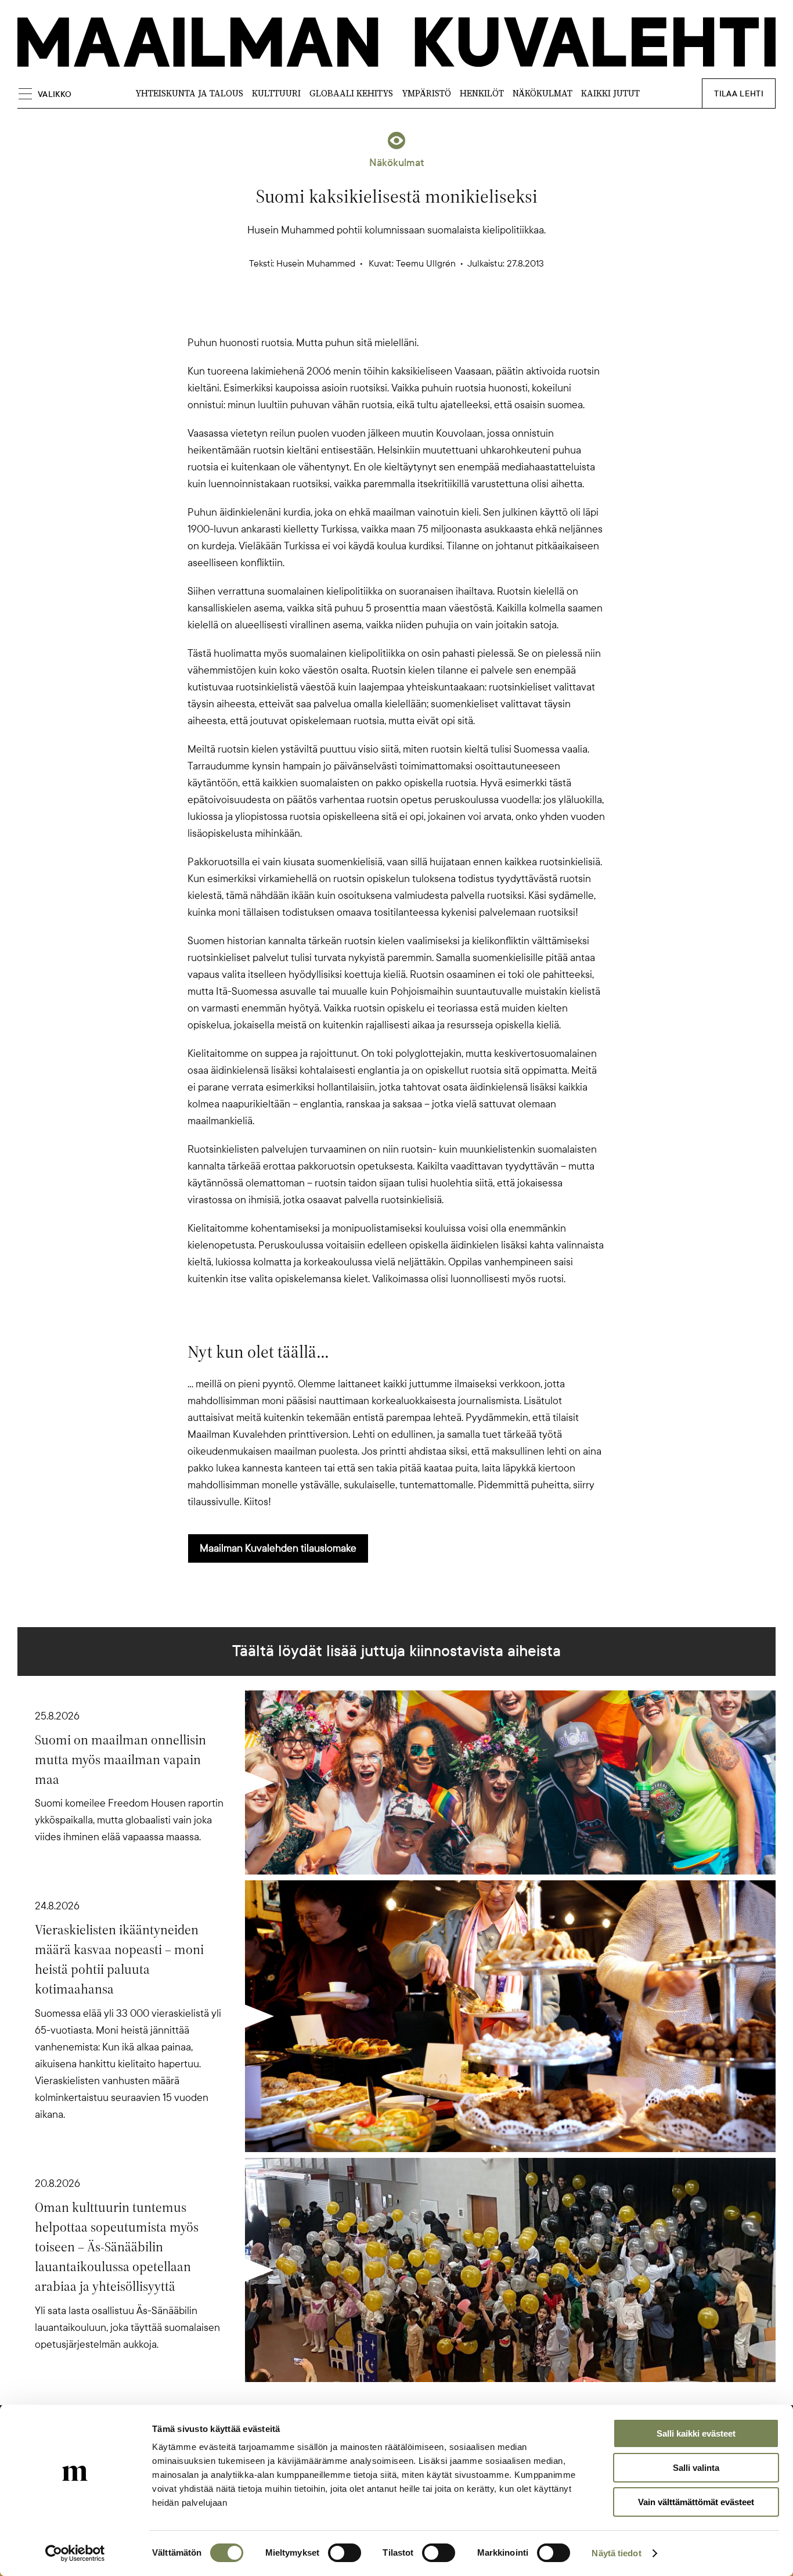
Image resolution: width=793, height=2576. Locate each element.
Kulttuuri (276, 93)
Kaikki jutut (610, 93)
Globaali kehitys (351, 93)
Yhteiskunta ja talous (189, 93)
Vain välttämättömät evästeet (696, 2502)
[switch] (345, 2553)
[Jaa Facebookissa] (415, 314)
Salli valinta (696, 2468)
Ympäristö (426, 93)
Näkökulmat (543, 93)
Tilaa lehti (739, 94)
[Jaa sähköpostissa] (452, 314)
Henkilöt (482, 93)
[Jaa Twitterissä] (341, 314)
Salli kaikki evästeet (696, 2433)
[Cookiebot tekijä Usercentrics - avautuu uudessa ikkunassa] (75, 2553)
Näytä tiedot (616, 2553)
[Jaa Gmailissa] (378, 314)
